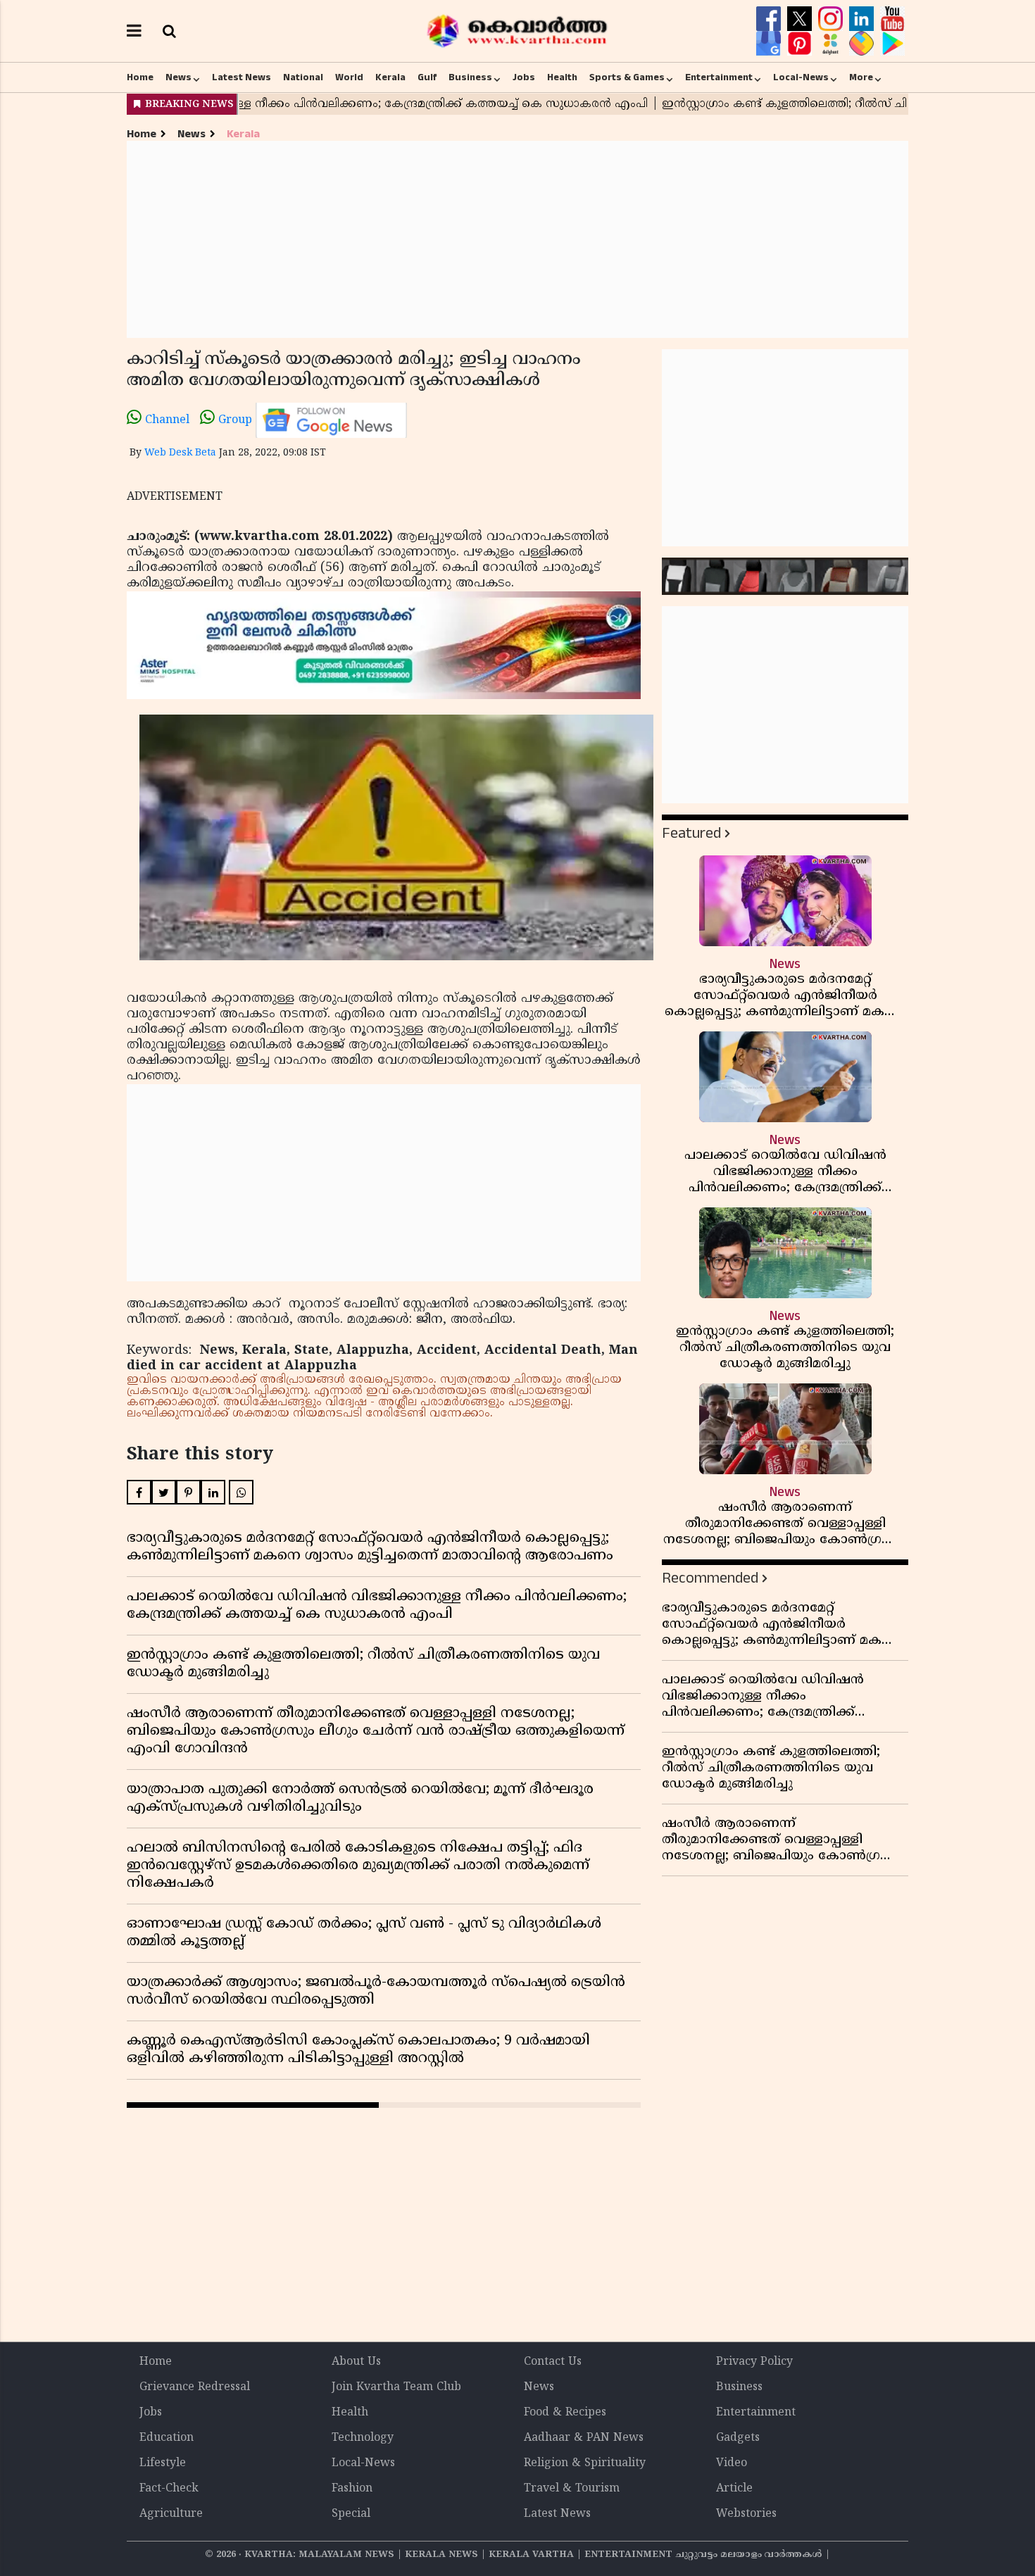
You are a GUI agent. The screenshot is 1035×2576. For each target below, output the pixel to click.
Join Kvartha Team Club (396, 2387)
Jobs (524, 77)
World (349, 77)
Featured (691, 833)
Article (734, 2489)
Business (470, 77)
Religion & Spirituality (585, 2463)
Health (562, 77)
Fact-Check (169, 2489)
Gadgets (738, 2438)
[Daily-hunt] (832, 44)
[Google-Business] (770, 44)
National (303, 77)
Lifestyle (163, 2463)
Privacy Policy (754, 2362)
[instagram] (832, 19)
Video (732, 2463)
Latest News (241, 77)
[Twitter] (801, 19)
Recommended (710, 1578)
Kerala (390, 77)
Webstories (746, 2514)
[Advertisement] (517, 239)
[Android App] (892, 44)
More (861, 77)
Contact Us (553, 2362)
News (178, 77)
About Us (356, 2362)
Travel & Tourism (572, 2489)
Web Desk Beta (180, 453)
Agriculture (171, 2514)
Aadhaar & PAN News (584, 2438)
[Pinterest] (801, 44)
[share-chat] (863, 44)
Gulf (427, 77)
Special (351, 2514)
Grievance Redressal (195, 2387)
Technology (363, 2438)
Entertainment (719, 77)
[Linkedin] (863, 19)
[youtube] (892, 19)
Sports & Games (627, 77)
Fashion (352, 2489)
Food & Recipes (565, 2413)
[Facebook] (770, 19)
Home (140, 77)
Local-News (801, 77)
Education (167, 2438)
